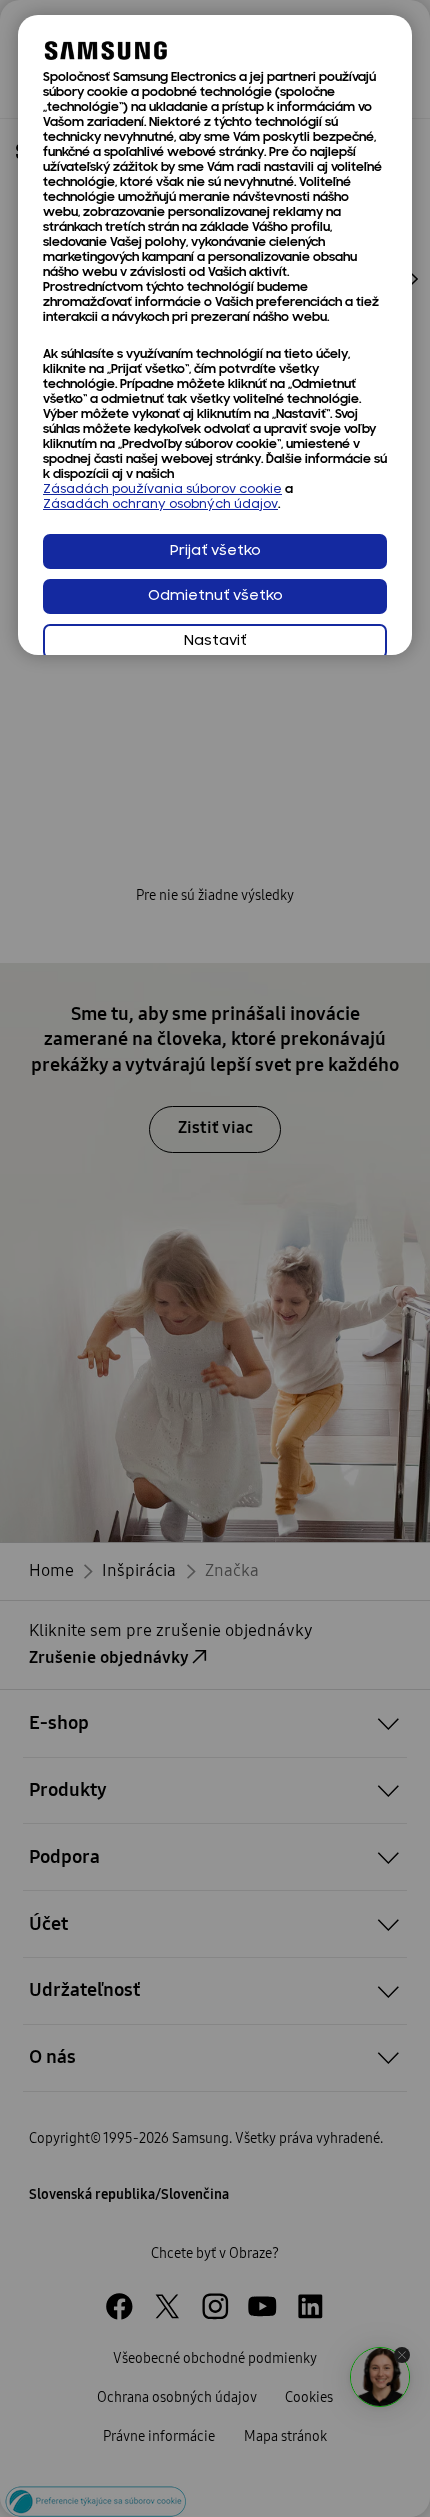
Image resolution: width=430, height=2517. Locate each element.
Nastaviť (215, 641)
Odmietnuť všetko (215, 596)
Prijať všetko (215, 551)
